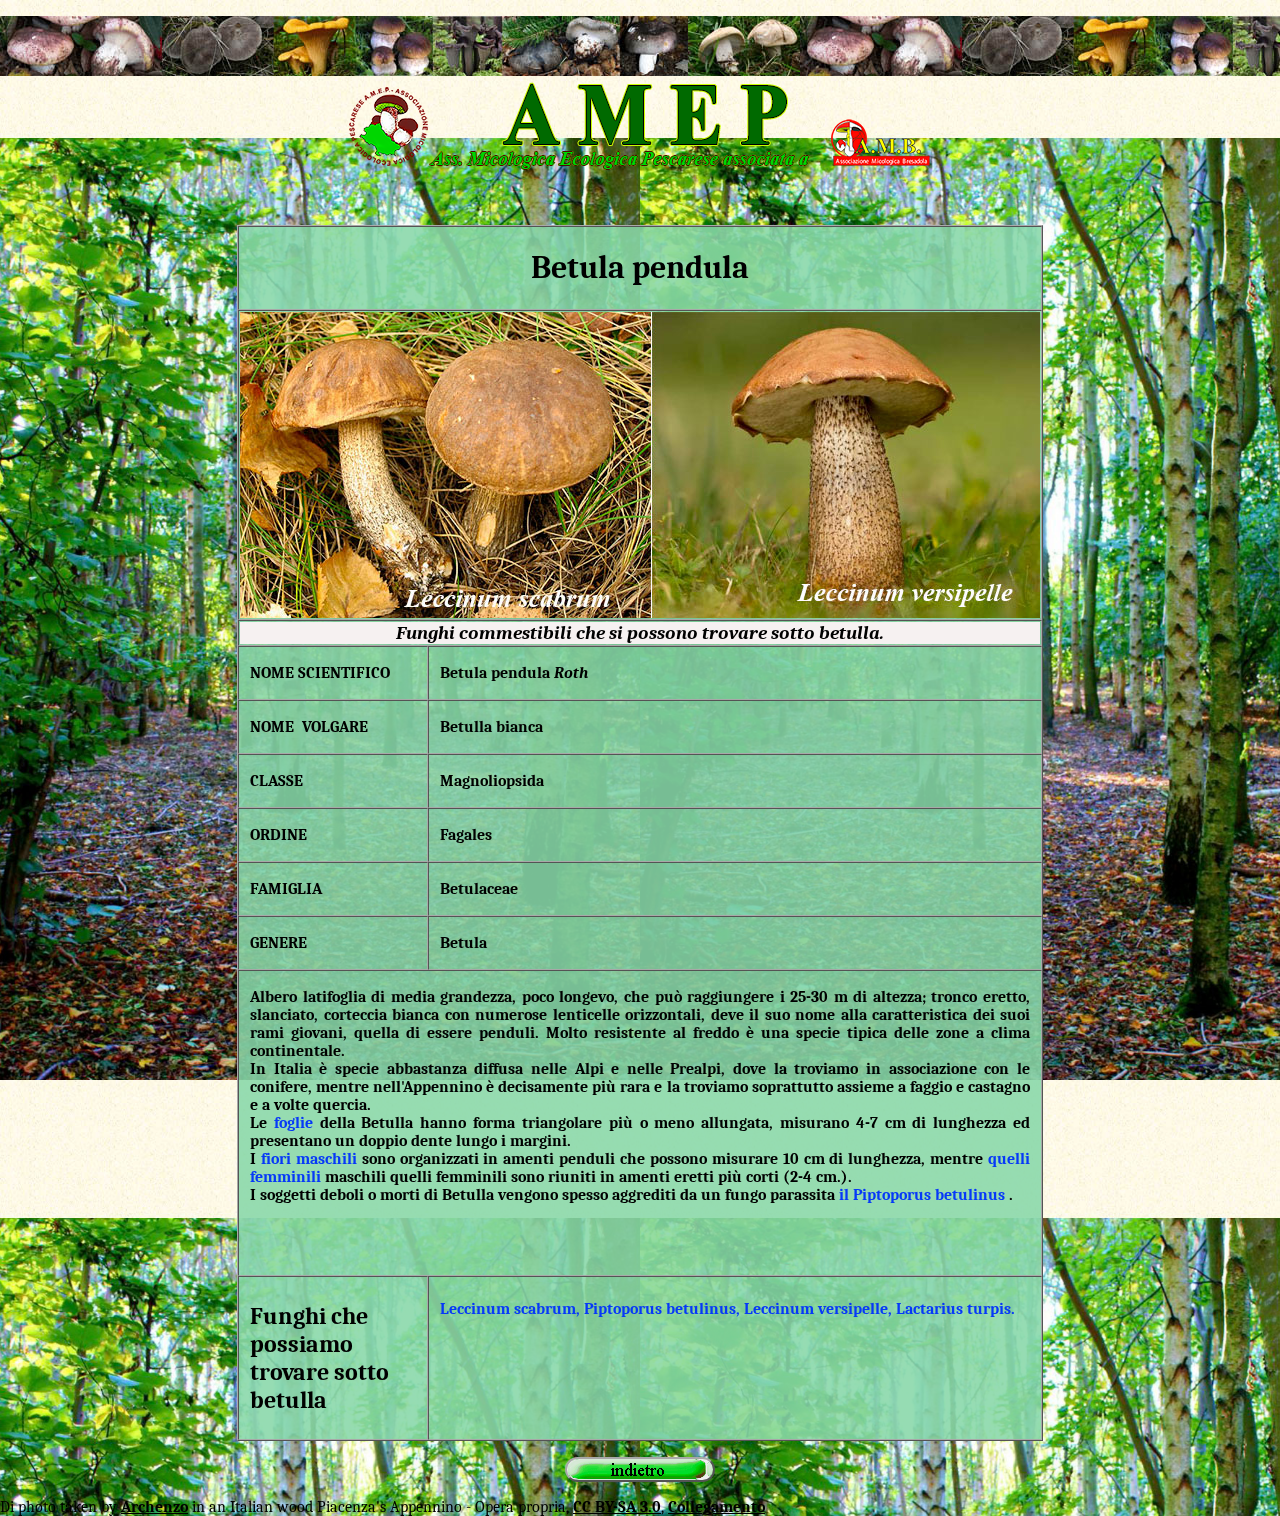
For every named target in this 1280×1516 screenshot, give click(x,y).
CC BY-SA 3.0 (617, 1507)
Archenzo (154, 1507)
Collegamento (716, 1507)
